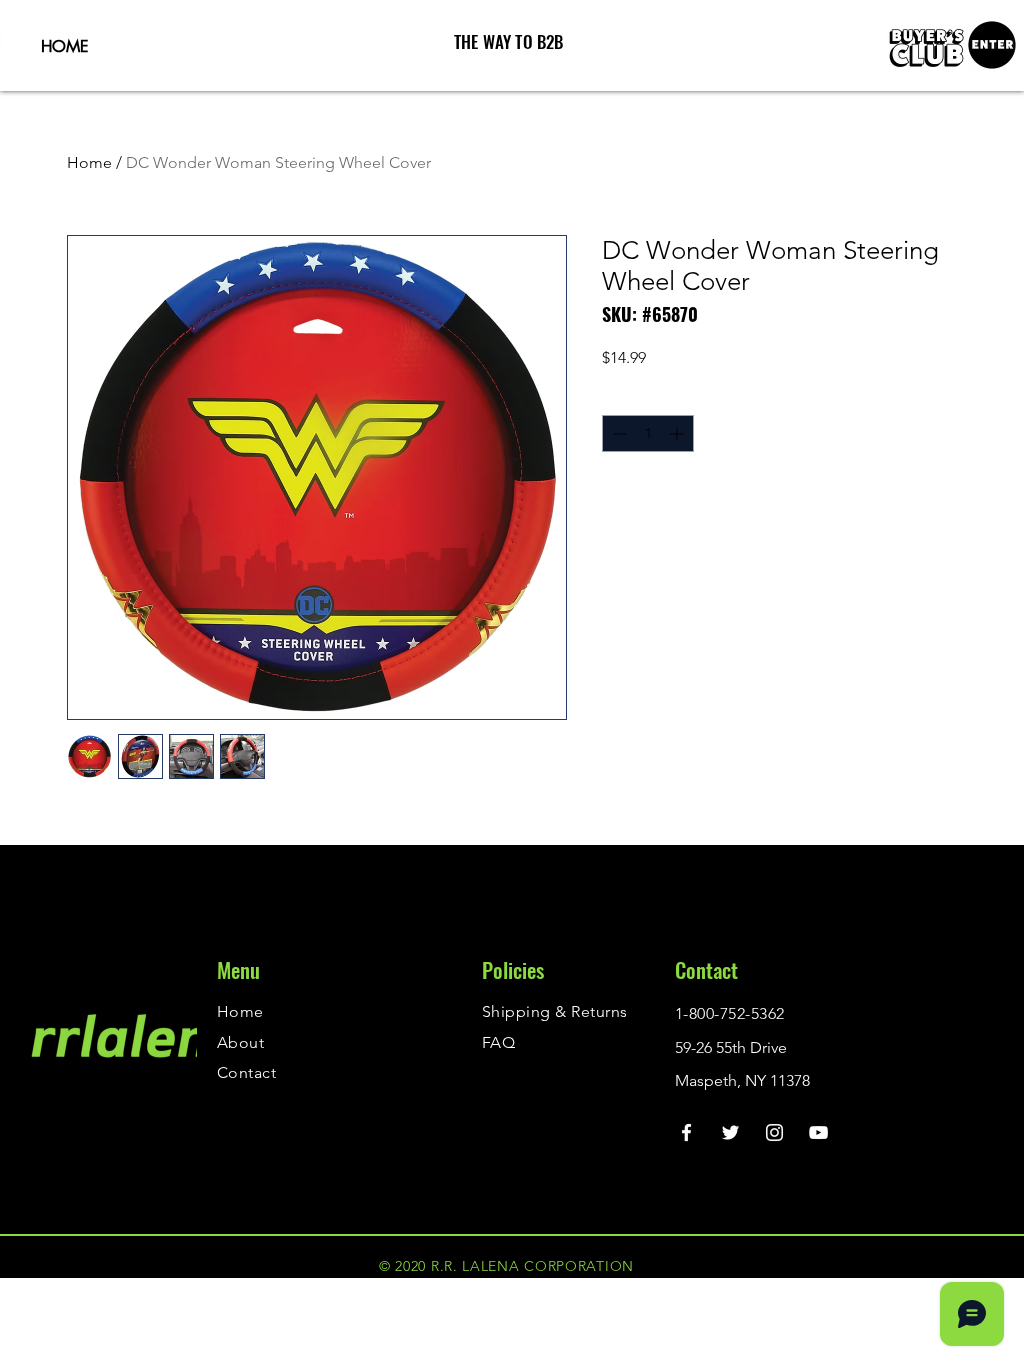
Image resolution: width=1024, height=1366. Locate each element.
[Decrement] (617, 433)
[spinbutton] (648, 433)
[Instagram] (774, 1132)
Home (89, 162)
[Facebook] (686, 1132)
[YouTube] (818, 1132)
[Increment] (678, 433)
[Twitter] (730, 1132)
